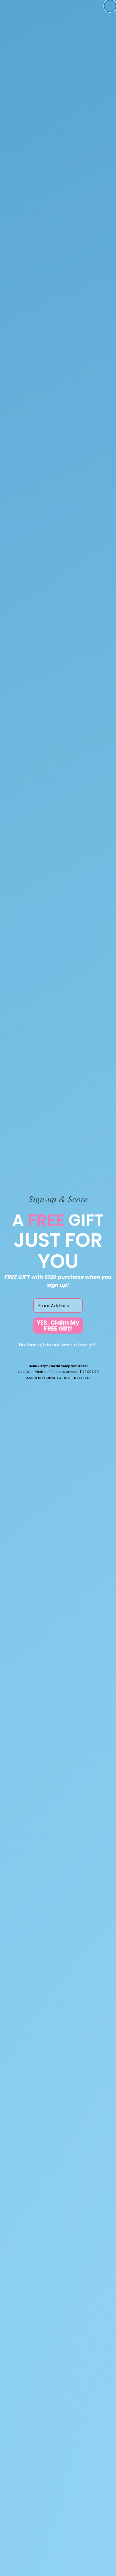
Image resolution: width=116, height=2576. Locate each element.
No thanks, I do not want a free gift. (58, 1345)
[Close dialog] (110, 6)
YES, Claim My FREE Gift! (58, 1326)
